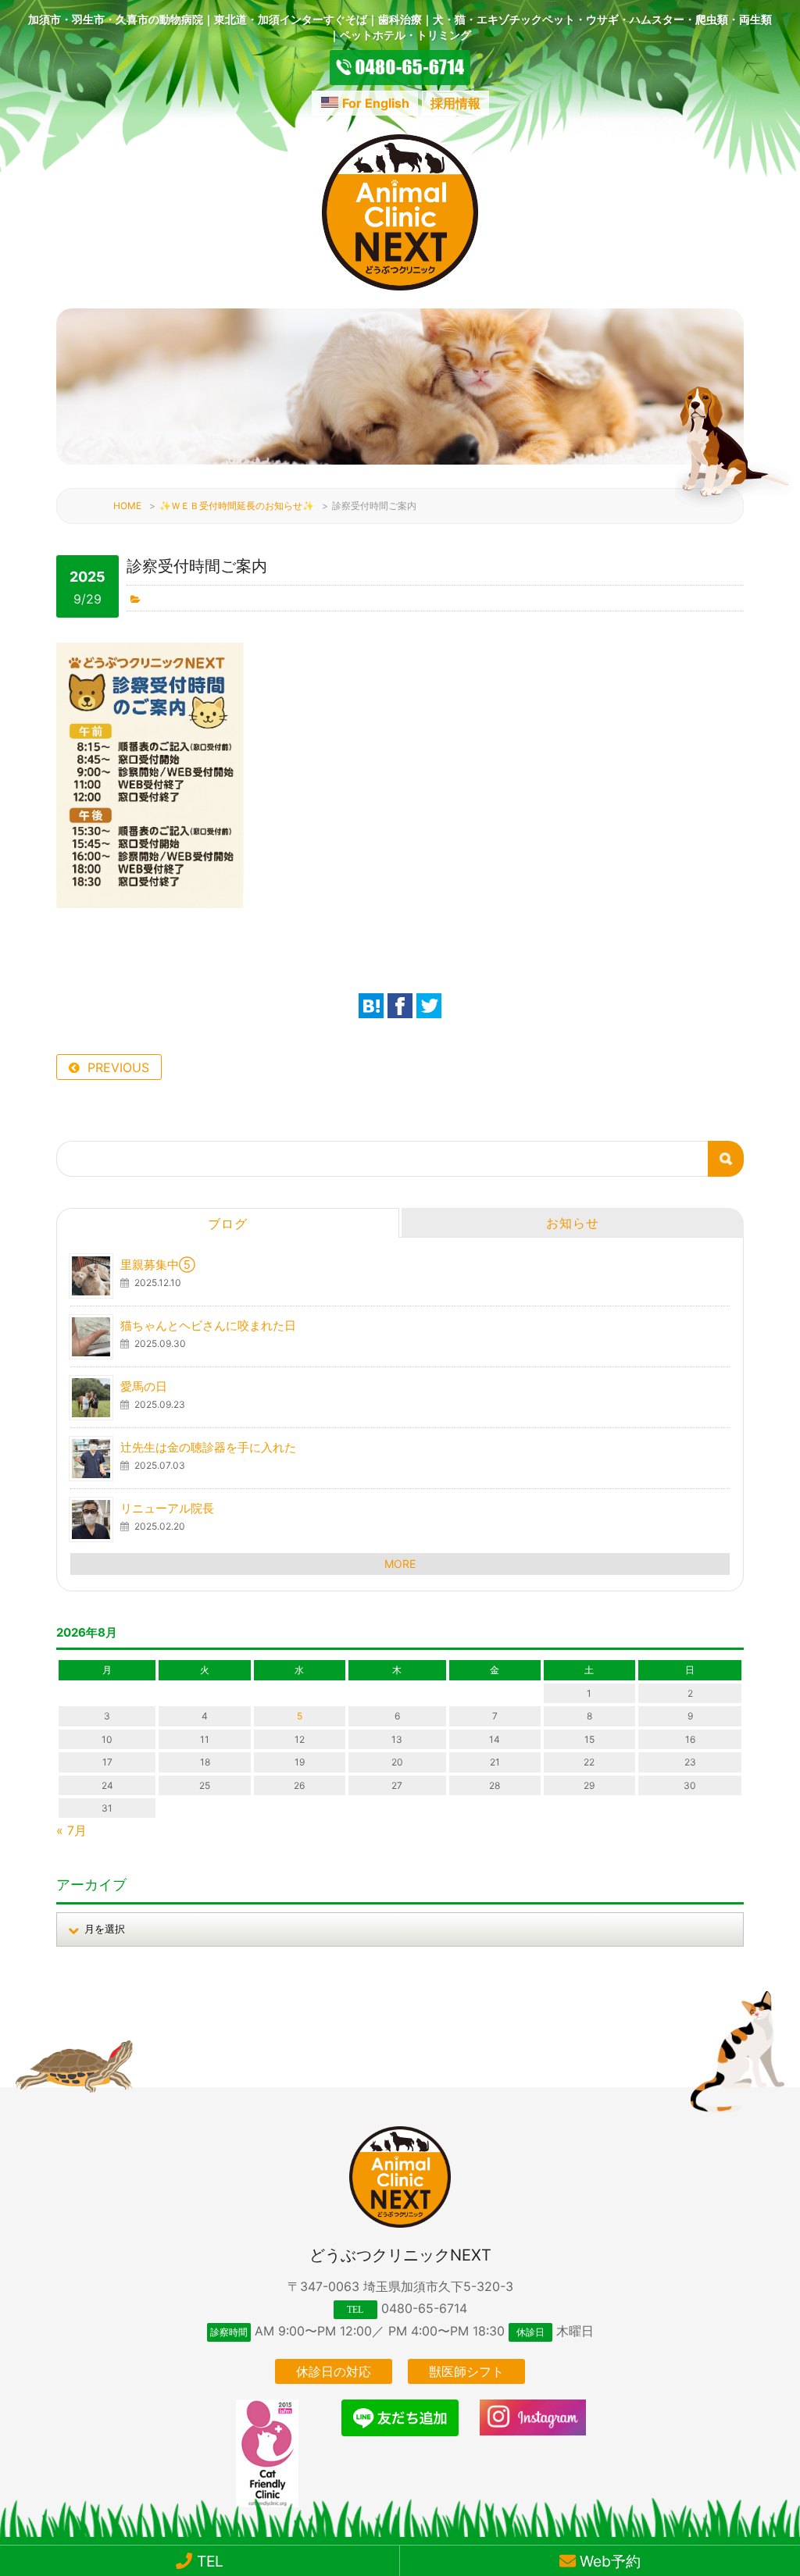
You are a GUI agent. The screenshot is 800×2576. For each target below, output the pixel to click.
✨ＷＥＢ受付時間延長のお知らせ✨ (237, 506)
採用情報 (455, 103)
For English (376, 103)
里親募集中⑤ (158, 1265)
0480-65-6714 (424, 2308)
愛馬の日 (144, 1386)
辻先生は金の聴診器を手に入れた (208, 1447)
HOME (127, 506)
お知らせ (573, 1223)
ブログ (228, 1224)
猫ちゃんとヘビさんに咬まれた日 (208, 1325)
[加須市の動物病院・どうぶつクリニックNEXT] (400, 286)
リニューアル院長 (167, 1508)
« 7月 (71, 1830)
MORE (400, 1564)
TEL (208, 2561)
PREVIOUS (118, 1067)
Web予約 (608, 2561)
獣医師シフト (466, 2371)
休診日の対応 (334, 2371)
